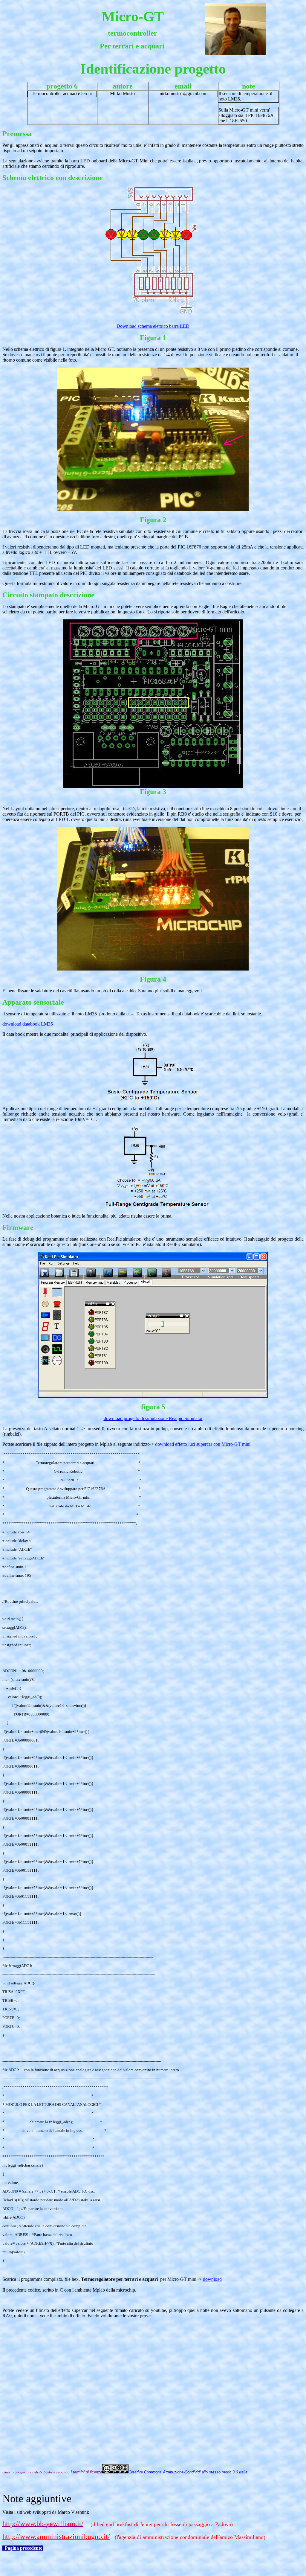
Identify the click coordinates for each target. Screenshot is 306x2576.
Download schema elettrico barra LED (153, 326)
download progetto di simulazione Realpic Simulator (153, 1418)
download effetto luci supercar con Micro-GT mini (203, 1444)
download (212, 2279)
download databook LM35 (28, 1024)
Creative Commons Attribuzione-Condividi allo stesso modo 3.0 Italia (188, 2472)
